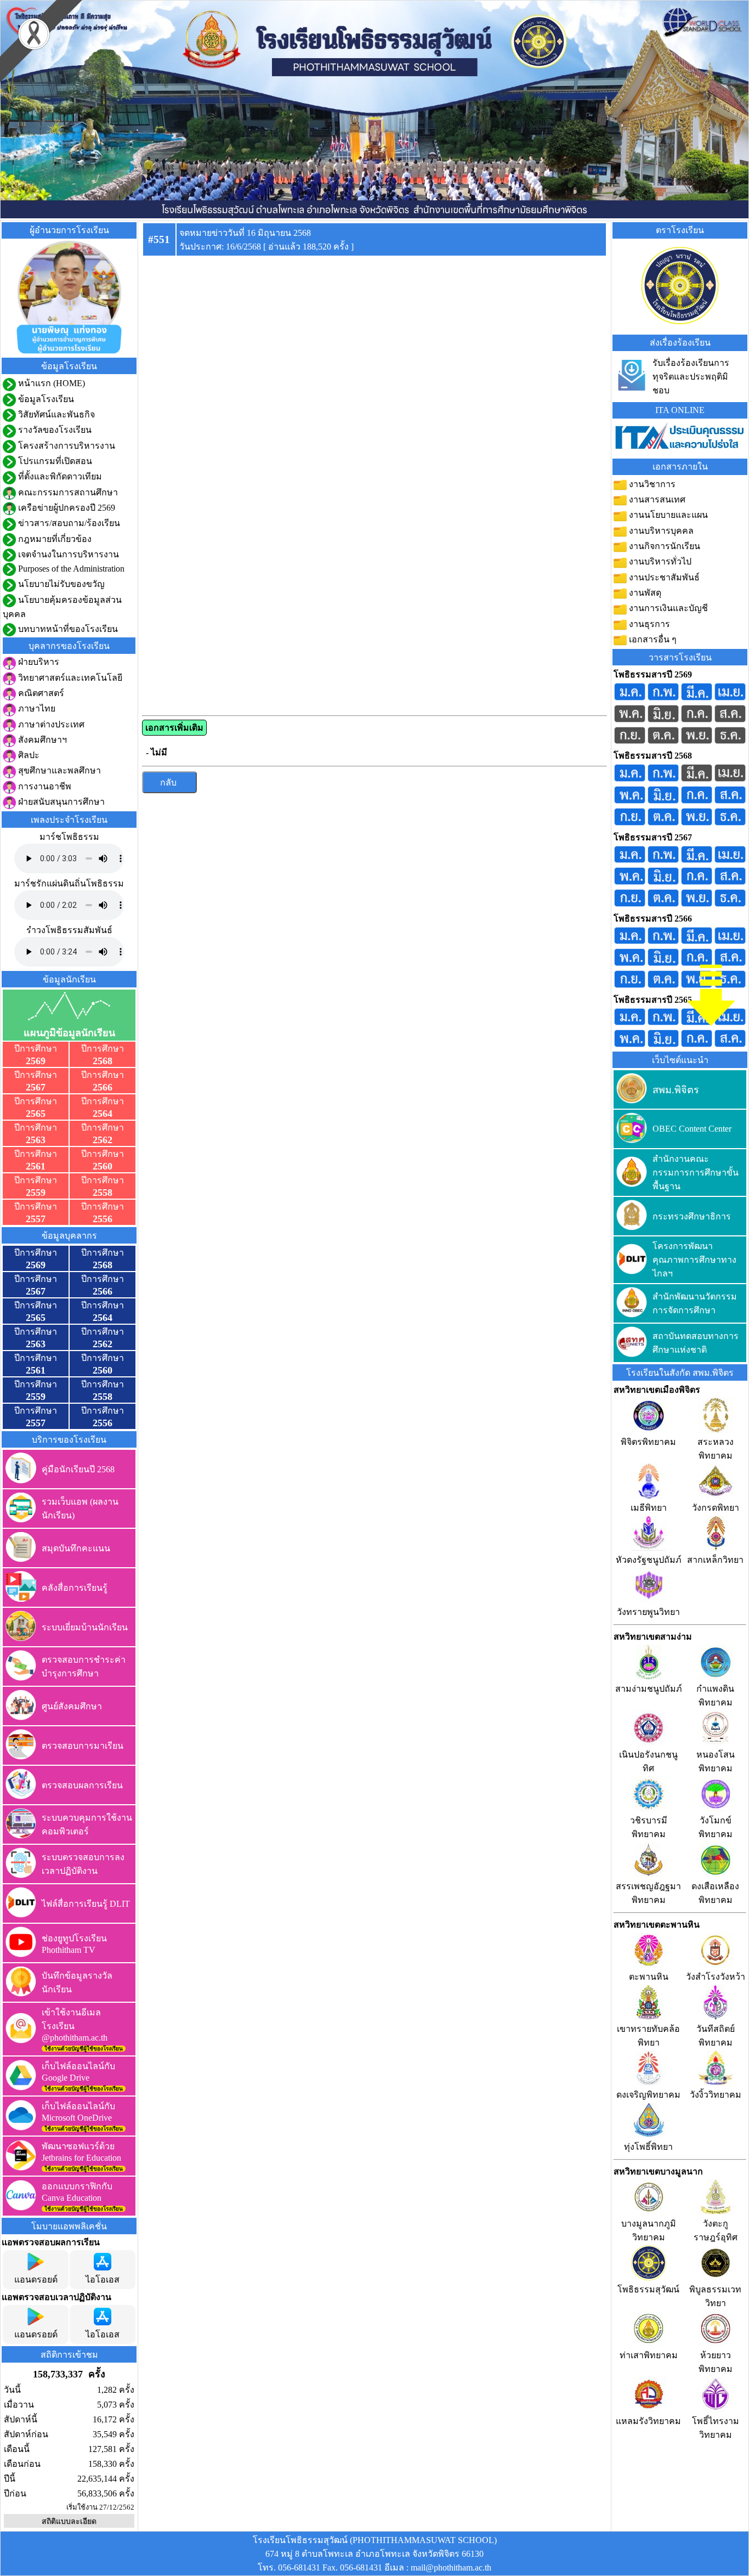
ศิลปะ (28, 755)
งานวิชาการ (651, 484)
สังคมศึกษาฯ (41, 740)
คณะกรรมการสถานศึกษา (67, 492)
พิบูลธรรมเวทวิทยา (715, 2296)
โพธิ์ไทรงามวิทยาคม (716, 2428)
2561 (36, 1166)
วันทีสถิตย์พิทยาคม (716, 2036)
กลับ (169, 783)
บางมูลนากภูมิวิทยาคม (649, 2230)
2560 (103, 1166)
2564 (103, 1114)
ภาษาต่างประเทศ (50, 724)
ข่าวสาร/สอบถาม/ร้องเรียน (68, 523)
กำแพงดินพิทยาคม (715, 1696)
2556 (103, 1219)
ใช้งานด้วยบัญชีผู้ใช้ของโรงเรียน (84, 2049)
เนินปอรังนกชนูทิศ (648, 1761)
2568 (103, 1061)
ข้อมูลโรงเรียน (45, 399)
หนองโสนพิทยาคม (716, 1761)
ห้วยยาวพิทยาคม (716, 2362)
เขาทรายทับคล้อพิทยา (648, 2036)
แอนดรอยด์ (36, 2280)
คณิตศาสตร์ (40, 693)
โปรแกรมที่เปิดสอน (54, 461)
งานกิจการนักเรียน (663, 546)
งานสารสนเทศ (656, 499)
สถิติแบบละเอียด (69, 2521)
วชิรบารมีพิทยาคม (649, 1827)
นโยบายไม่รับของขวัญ (60, 584)
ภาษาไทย (36, 708)
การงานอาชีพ (44, 786)
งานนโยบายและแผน (667, 515)
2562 (103, 1140)
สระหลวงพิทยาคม (716, 1449)
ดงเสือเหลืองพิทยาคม (715, 1893)
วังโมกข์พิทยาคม (716, 1827)
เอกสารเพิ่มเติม (174, 728)
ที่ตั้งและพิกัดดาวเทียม (59, 476)
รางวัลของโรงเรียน (54, 430)
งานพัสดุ (644, 593)
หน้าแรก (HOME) (50, 383)
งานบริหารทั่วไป (659, 561)
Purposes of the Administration (70, 569)
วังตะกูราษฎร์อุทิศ (716, 2230)
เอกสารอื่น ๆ (652, 639)
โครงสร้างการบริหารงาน (66, 446)
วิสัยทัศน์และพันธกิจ (55, 414)
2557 (36, 1219)
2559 (36, 1193)
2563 (36, 1140)
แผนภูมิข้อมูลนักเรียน (69, 1033)
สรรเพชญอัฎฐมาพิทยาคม (648, 1893)
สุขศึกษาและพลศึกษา (58, 770)
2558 (103, 1193)
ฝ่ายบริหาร (38, 662)
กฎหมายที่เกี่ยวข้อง (54, 539)
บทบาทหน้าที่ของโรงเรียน (67, 629)
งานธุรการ (648, 624)
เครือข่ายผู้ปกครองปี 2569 (66, 508)
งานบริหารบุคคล (660, 531)
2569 (36, 1061)
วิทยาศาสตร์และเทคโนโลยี (69, 678)
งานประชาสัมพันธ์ (663, 577)
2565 (36, 1114)
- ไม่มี (157, 752)
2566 (103, 1087)
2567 (36, 1087)
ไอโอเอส (103, 2280)
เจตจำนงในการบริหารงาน (67, 554)
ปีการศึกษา (36, 1049)
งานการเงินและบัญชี (667, 608)
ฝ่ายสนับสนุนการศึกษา (60, 802)
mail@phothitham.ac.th (451, 2567)
